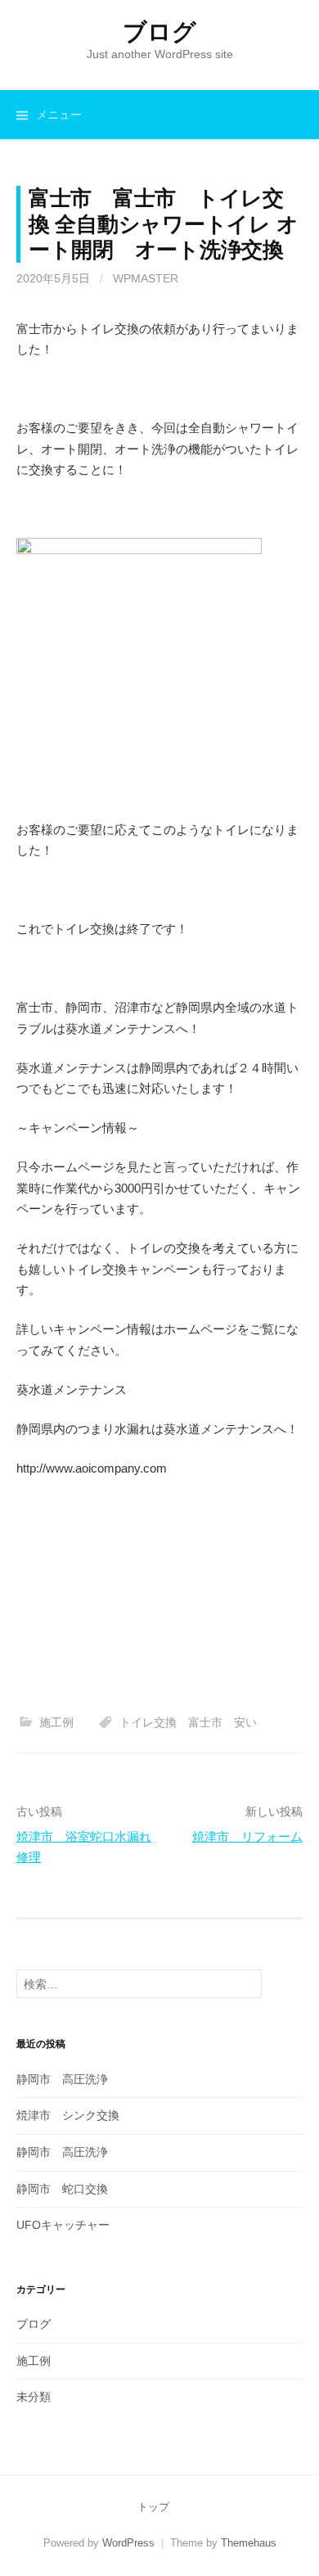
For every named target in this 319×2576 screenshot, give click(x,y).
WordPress (128, 2543)
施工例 (56, 1722)
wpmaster (146, 278)
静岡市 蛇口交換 (62, 2189)
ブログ (159, 32)
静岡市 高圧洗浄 (62, 2079)
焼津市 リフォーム (247, 1836)
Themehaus (249, 2543)
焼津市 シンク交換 (68, 2115)
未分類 (34, 2397)
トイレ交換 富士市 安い (188, 1722)
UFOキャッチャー (63, 2225)
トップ (153, 2507)
